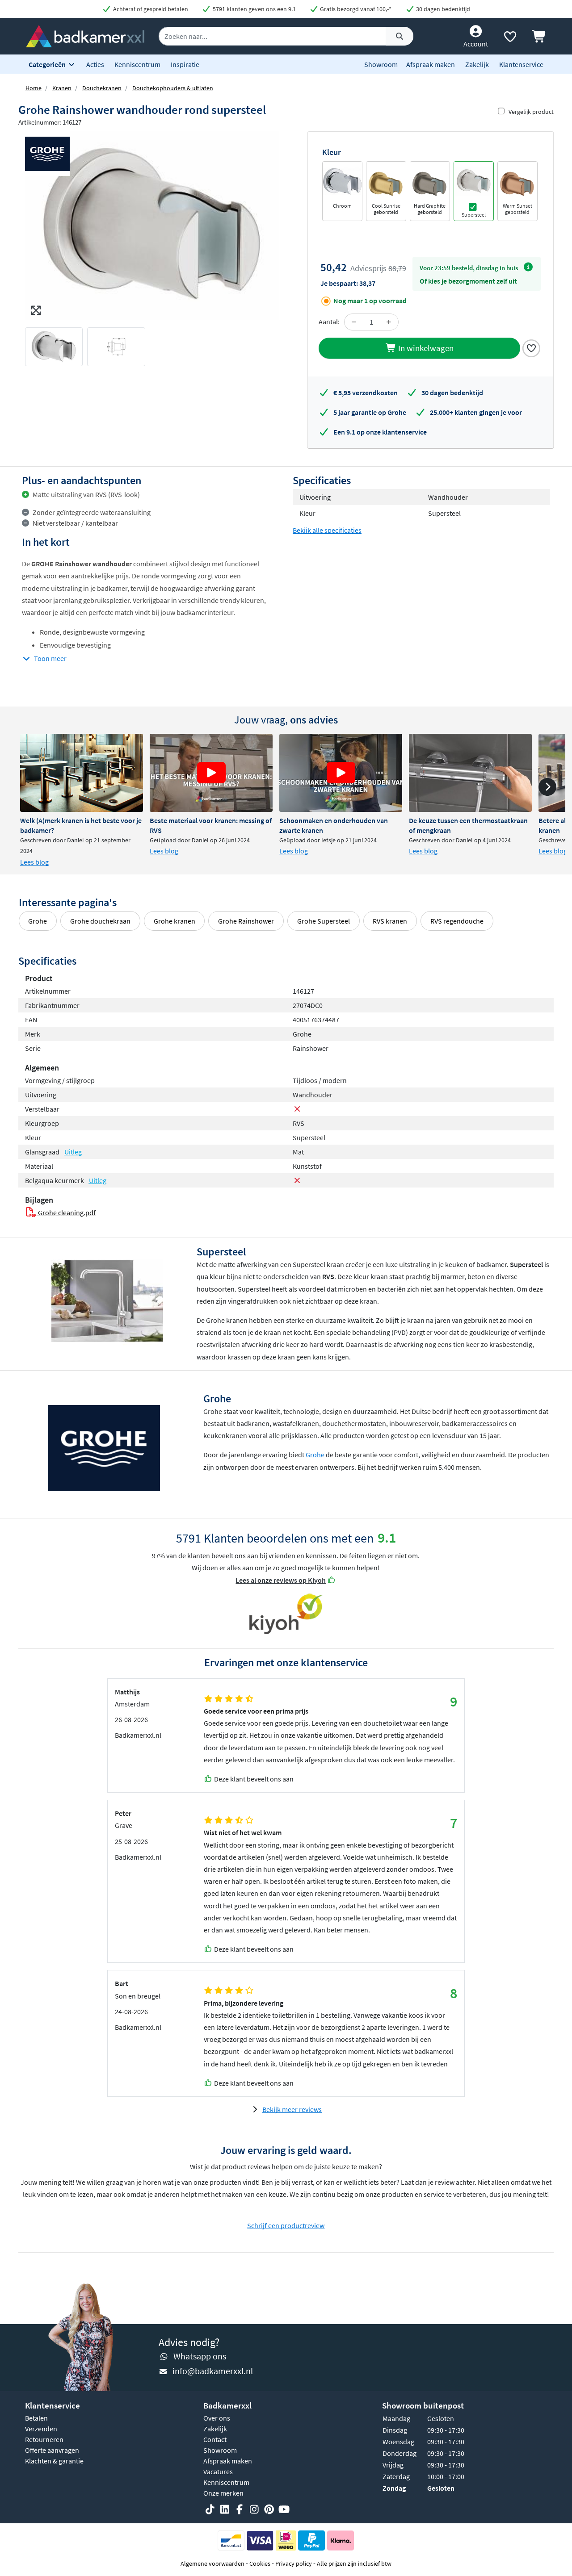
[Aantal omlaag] (354, 322)
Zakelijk (477, 64)
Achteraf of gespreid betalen (150, 9)
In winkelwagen (425, 348)
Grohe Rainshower (246, 921)
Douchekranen (102, 88)
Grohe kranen (175, 921)
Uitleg (73, 1152)
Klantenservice (521, 64)
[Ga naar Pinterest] (269, 2509)
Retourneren (44, 2439)
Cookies (260, 2563)
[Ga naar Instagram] (254, 2509)
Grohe (38, 921)
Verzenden (41, 2429)
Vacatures (218, 2471)
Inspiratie (185, 64)
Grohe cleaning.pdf (66, 1213)
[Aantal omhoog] (389, 322)
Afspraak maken (431, 64)
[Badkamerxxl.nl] (85, 35)
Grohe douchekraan (100, 921)
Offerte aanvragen (52, 2450)
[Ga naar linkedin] (225, 2509)
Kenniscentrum (137, 64)
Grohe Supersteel (324, 921)
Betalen (36, 2418)
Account (476, 44)
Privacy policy (294, 2563)
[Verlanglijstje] (510, 38)
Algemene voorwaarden (212, 2563)
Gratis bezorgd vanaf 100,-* (355, 9)
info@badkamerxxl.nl (213, 2371)
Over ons (217, 2418)
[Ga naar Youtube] (284, 2509)
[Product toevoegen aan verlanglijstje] (531, 347)
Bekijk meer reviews (292, 2109)
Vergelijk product (531, 112)
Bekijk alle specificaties (327, 530)
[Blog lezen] (82, 773)
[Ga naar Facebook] (240, 2509)
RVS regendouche (457, 921)
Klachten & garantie (54, 2461)
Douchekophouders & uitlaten (173, 88)
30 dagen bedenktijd (442, 9)
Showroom (381, 64)
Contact (215, 2439)
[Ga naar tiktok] (210, 2509)
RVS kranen (390, 921)
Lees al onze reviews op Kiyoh (281, 1580)
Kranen (62, 88)
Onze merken (223, 2493)
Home (34, 88)
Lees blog (34, 862)
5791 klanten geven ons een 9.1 (254, 9)
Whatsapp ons (200, 2356)
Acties (95, 64)
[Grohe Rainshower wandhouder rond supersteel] (152, 226)
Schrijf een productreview (286, 2225)
